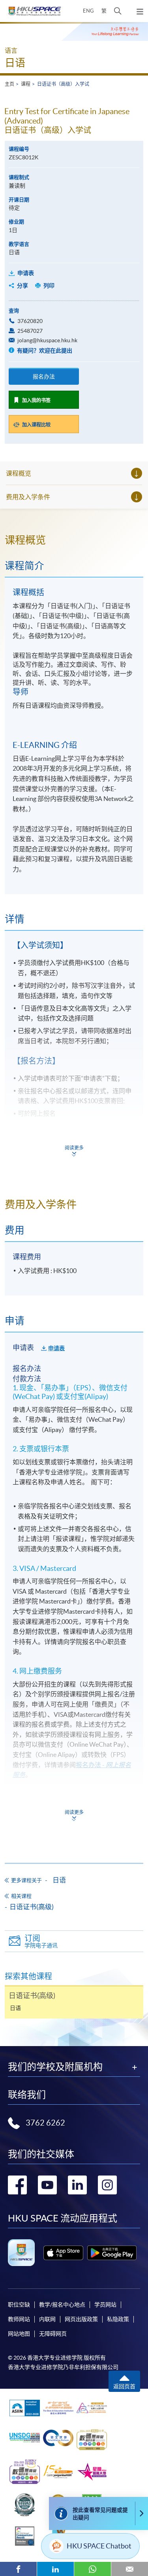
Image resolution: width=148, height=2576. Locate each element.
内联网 (47, 2319)
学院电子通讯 (41, 1941)
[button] (118, 11)
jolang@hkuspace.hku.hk (47, 340)
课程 (26, 84)
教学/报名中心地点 (62, 2305)
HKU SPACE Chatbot (99, 2546)
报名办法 (44, 376)
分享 (22, 286)
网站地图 (19, 2334)
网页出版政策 (81, 2319)
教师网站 (19, 2319)
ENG (88, 11)
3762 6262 (45, 2123)
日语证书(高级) (32, 1907)
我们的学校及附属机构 (55, 2067)
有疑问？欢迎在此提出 (44, 351)
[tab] (74, 540)
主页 (9, 84)
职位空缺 (19, 2305)
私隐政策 (118, 2319)
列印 (49, 286)
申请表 (26, 273)
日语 (15, 63)
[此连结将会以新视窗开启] (63, 2253)
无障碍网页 (53, 2334)
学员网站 (105, 2305)
